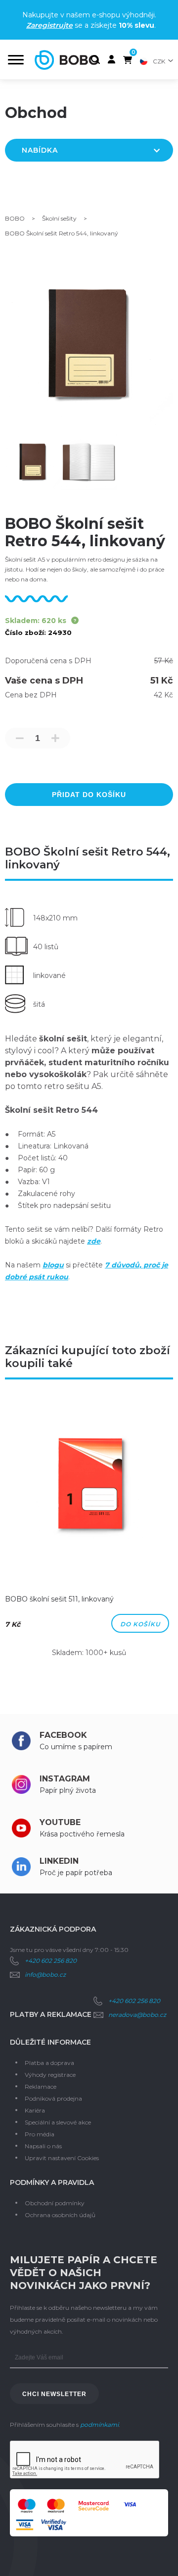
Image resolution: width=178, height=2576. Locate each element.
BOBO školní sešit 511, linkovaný (59, 1599)
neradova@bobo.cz (137, 2015)
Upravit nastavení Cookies (62, 2158)
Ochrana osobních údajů (60, 2215)
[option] (89, 1532)
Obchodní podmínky (55, 2203)
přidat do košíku (89, 795)
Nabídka (40, 150)
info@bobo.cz (45, 1975)
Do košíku (140, 1624)
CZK (159, 61)
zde (94, 1241)
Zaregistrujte (49, 25)
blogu (53, 1265)
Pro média (40, 2134)
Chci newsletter (54, 2394)
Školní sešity (59, 218)
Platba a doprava (49, 2063)
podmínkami (99, 2425)
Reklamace (41, 2087)
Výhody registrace (50, 2075)
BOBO (15, 218)
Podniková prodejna (53, 2098)
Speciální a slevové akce (58, 2122)
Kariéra (35, 2110)
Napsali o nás (43, 2146)
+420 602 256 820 (51, 1961)
